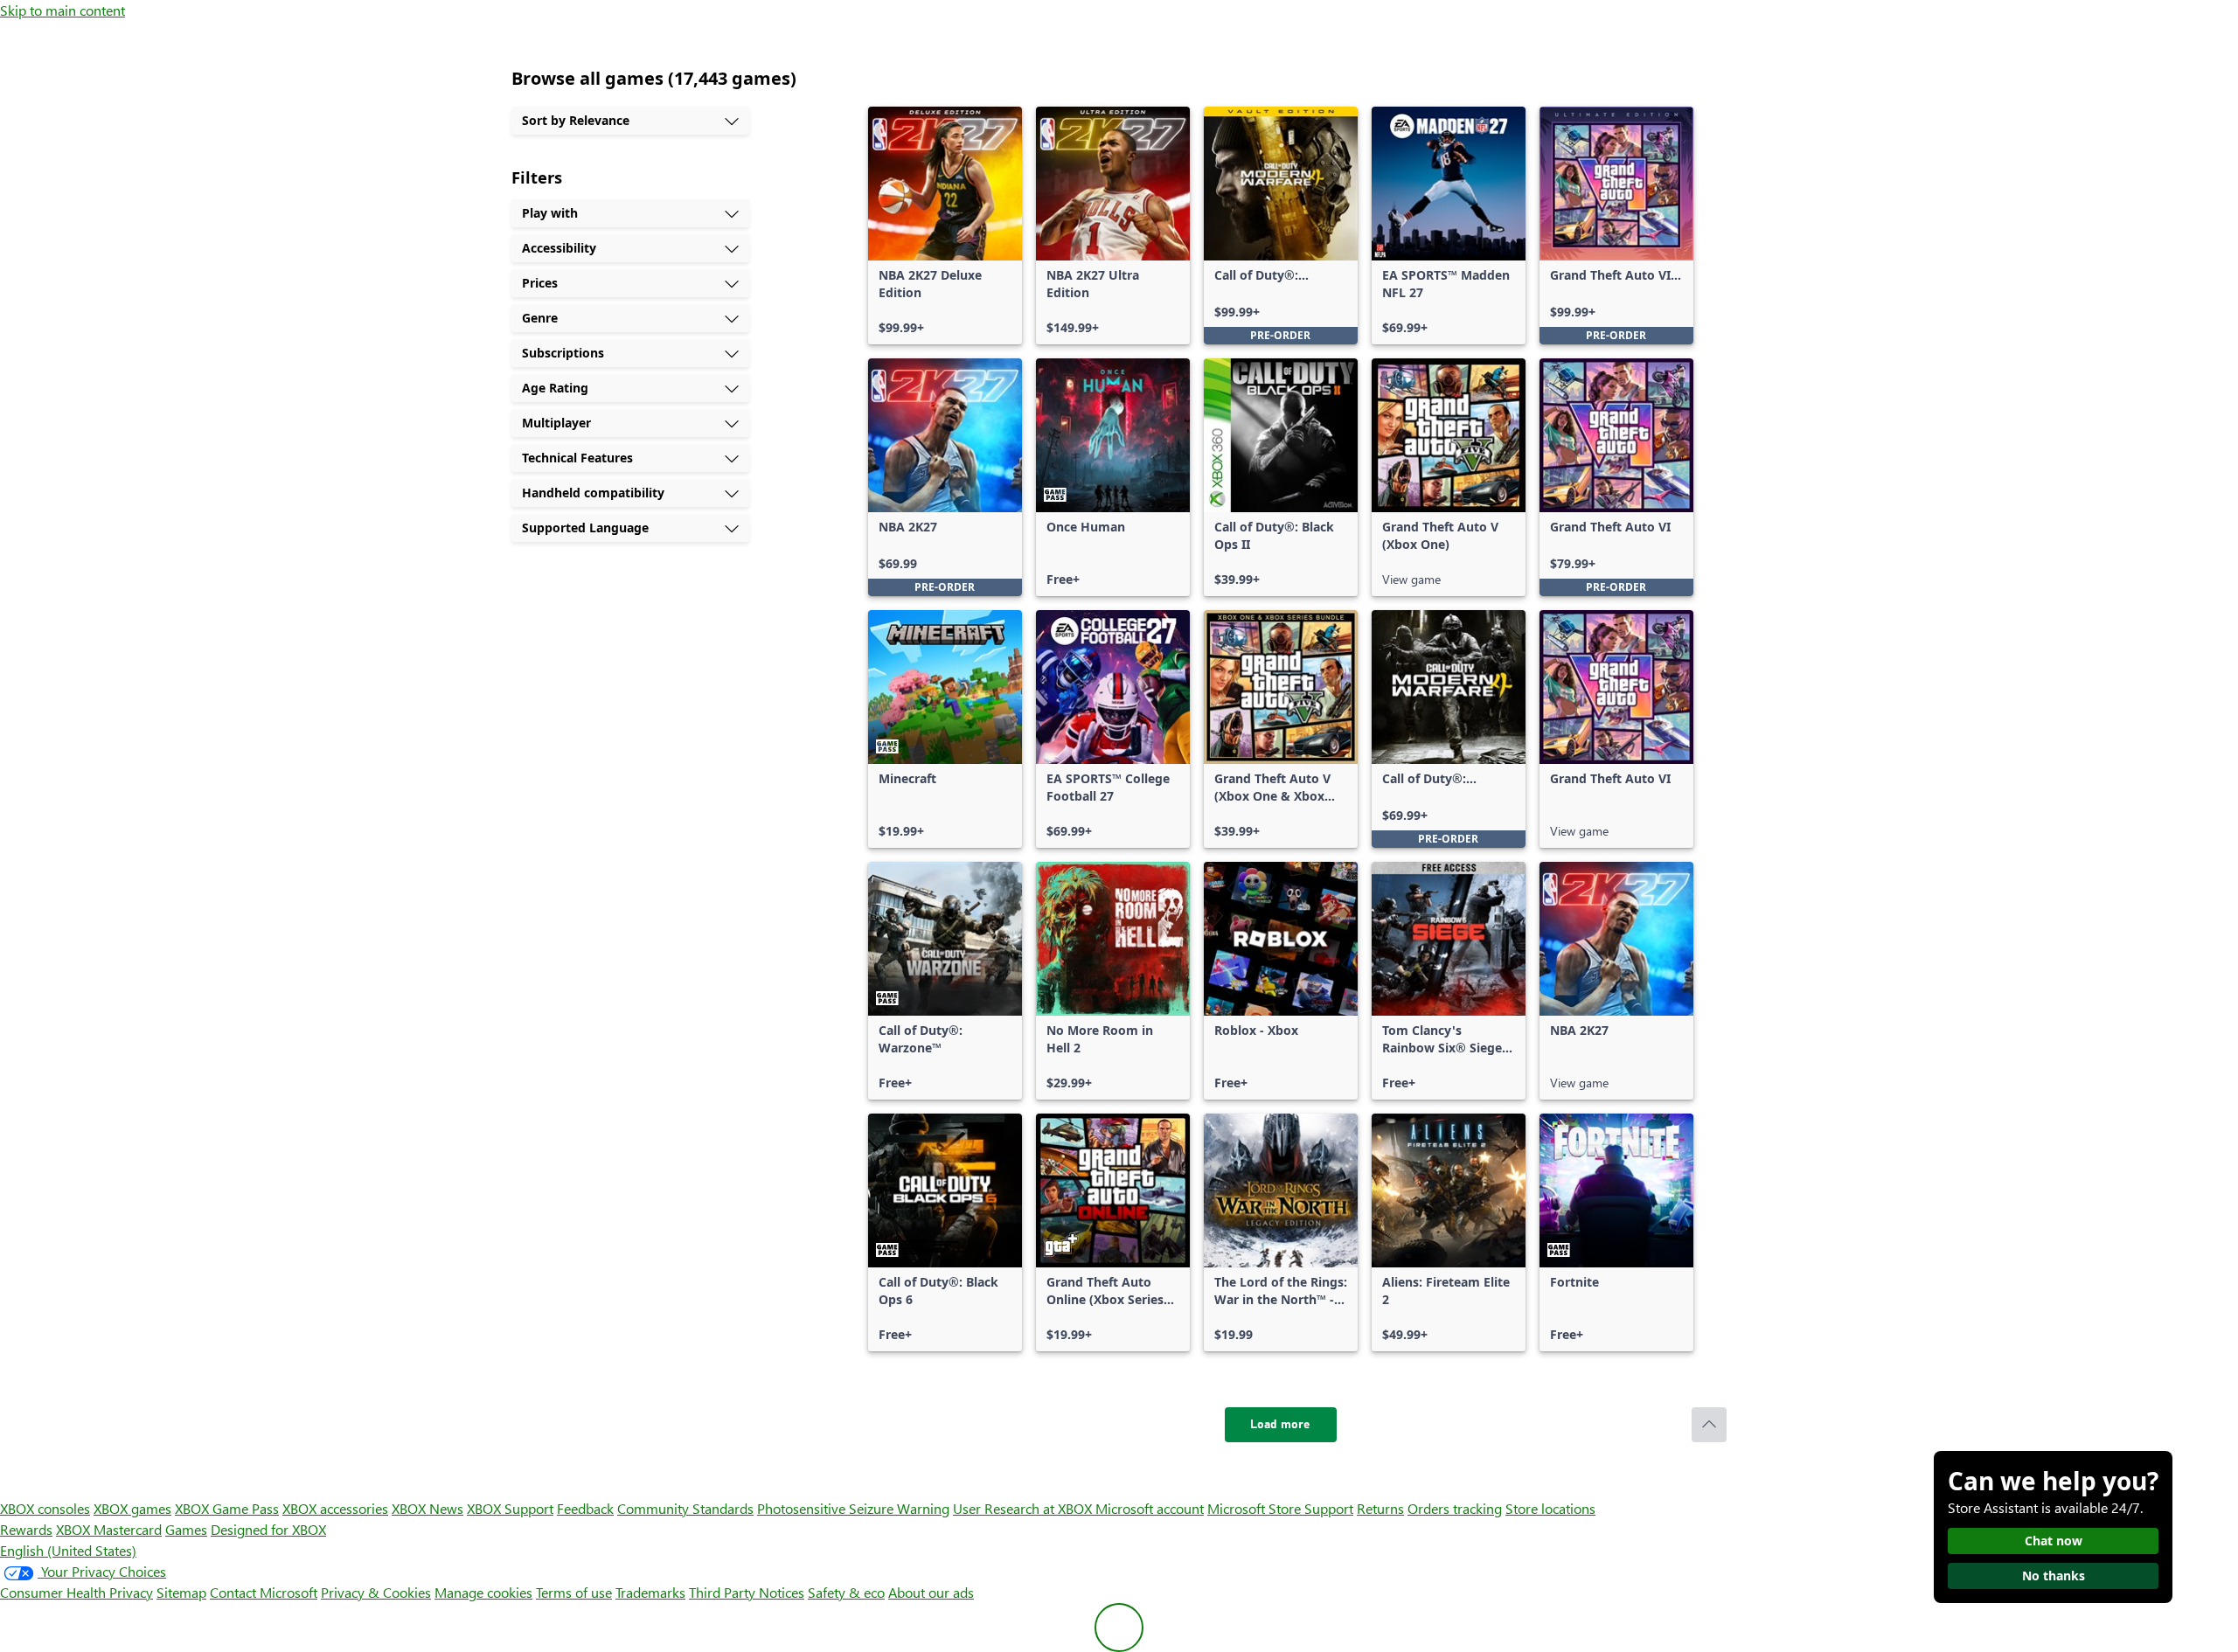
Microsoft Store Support (1280, 1508)
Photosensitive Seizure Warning (853, 1508)
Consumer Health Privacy (76, 1592)
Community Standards (685, 1508)
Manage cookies (483, 1592)
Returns (1380, 1508)
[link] (945, 226)
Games (186, 1529)
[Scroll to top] (1709, 1425)
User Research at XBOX (1024, 1508)
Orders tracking (1455, 1508)
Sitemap (181, 1592)
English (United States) (68, 1550)
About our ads (931, 1592)
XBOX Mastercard (109, 1529)
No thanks (2054, 1576)
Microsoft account (1150, 1508)
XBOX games (132, 1508)
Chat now (2054, 1541)
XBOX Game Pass (227, 1508)
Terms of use (574, 1592)
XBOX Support (510, 1508)
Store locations (1550, 1508)
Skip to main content (63, 10)
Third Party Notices (747, 1592)
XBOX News (427, 1508)
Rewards (26, 1529)
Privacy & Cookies (376, 1592)
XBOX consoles (45, 1508)
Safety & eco (846, 1592)
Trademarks (650, 1592)
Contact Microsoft (264, 1592)
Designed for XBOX (268, 1529)
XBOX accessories (335, 1508)
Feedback (585, 1508)
